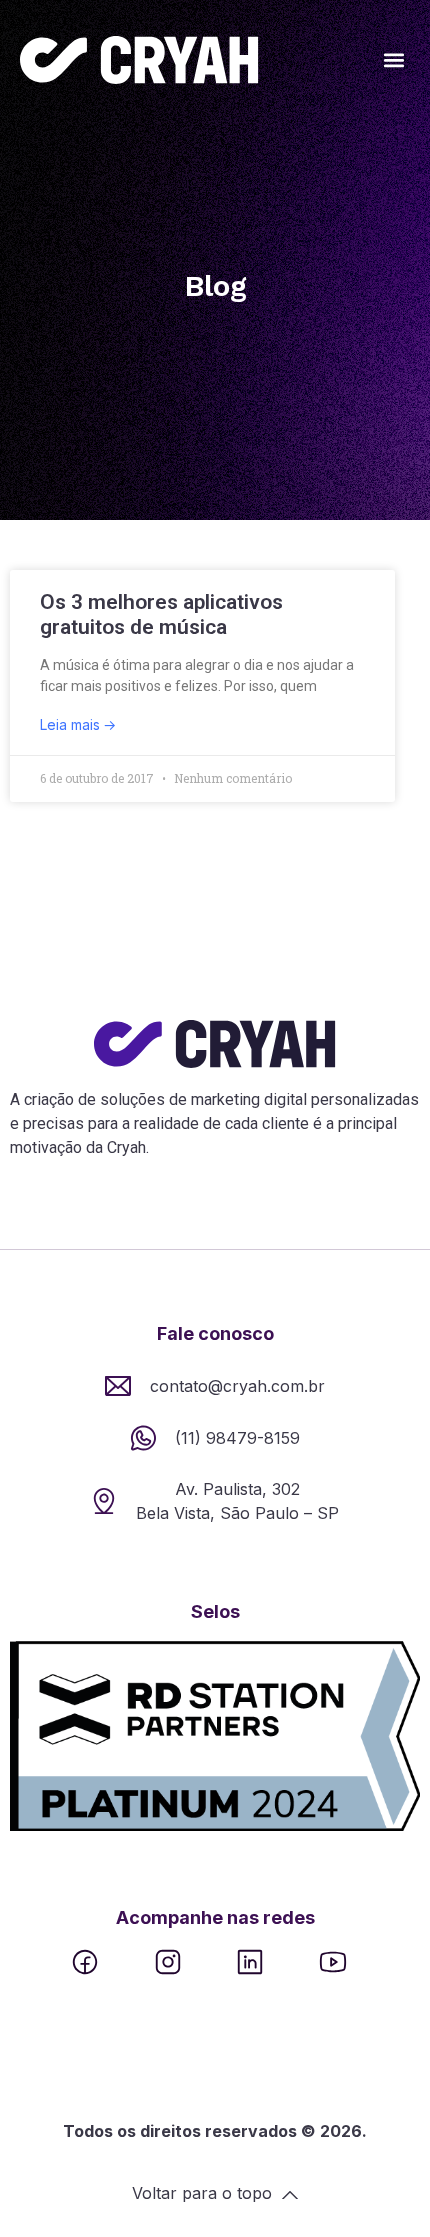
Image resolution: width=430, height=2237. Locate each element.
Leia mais (72, 724)
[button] (393, 60)
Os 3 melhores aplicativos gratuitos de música (161, 614)
